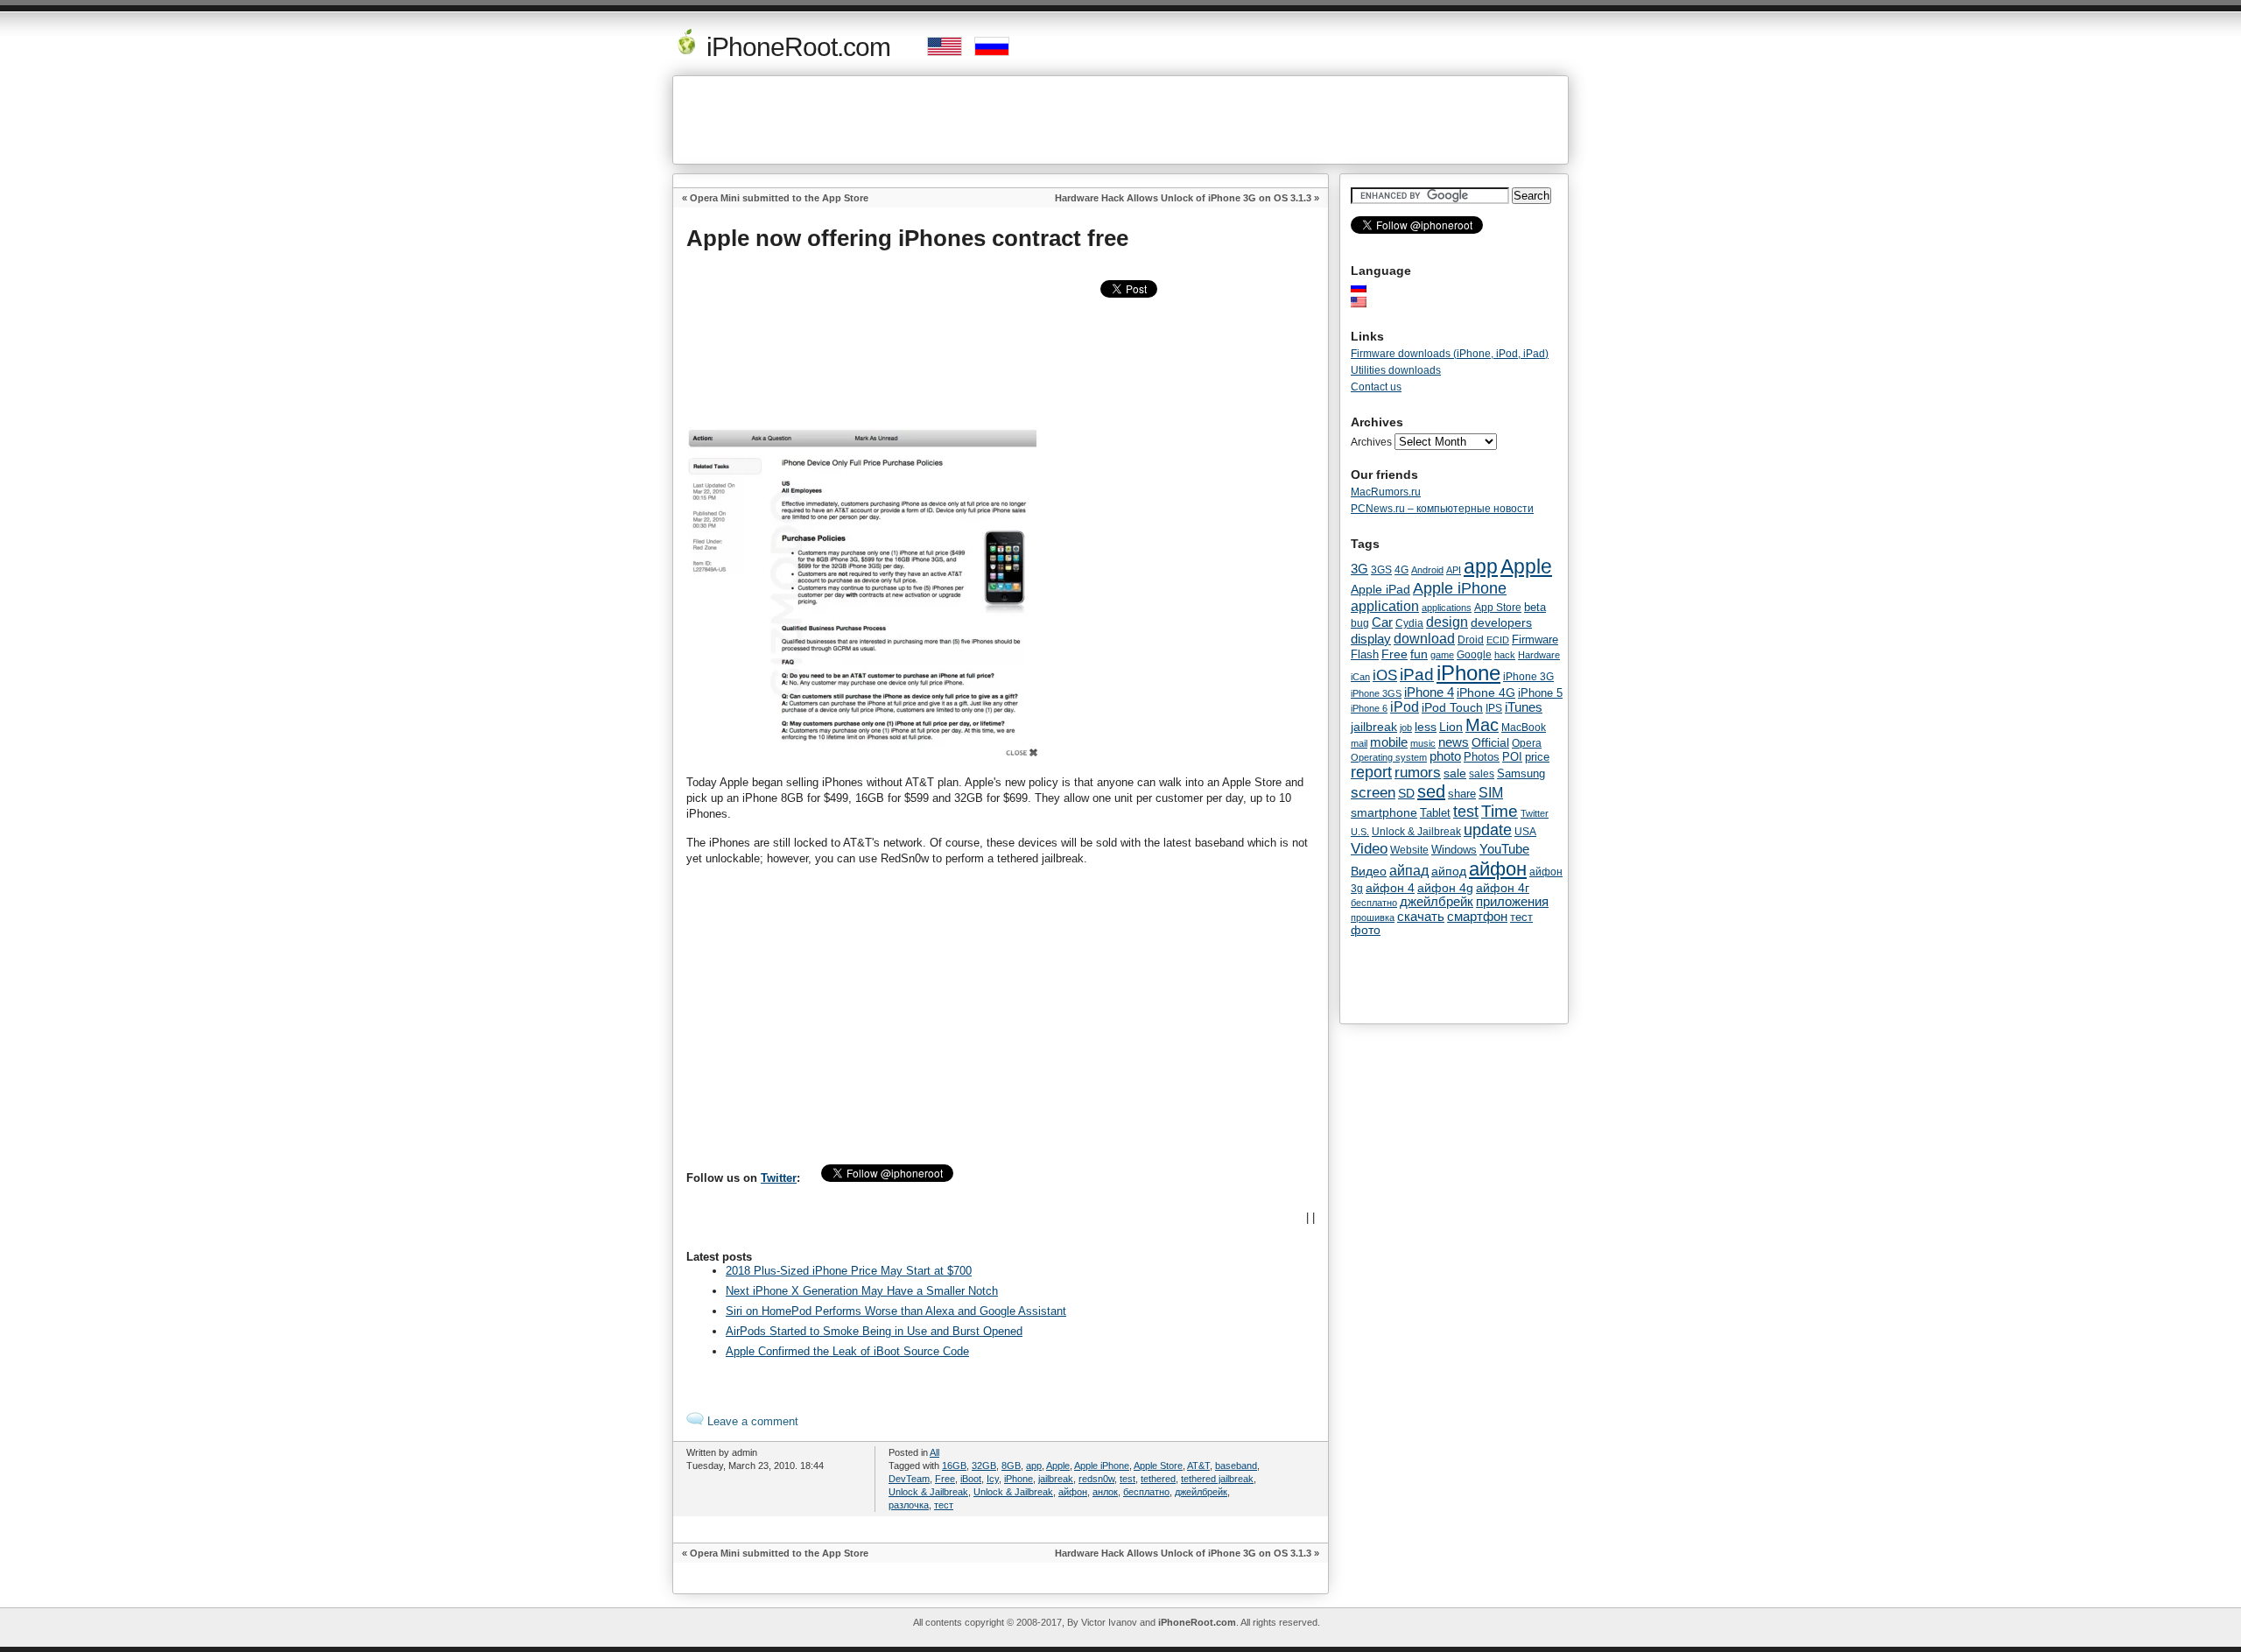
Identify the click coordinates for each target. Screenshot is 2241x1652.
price (1537, 757)
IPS (1494, 708)
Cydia (1409, 623)
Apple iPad (1380, 589)
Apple (1058, 1466)
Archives (1371, 442)
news (1454, 742)
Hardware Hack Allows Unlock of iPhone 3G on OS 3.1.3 (1183, 198)
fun (1419, 654)
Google (1474, 655)
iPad (1417, 675)
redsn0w (1096, 1479)
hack (1505, 655)
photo (1445, 756)
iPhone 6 (1369, 708)
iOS (1385, 675)
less (1426, 727)
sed (1431, 791)
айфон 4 (1390, 888)
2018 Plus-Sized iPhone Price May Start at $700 (849, 1271)
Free (945, 1479)
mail (1359, 743)
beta (1535, 607)
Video (1369, 848)
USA (1525, 831)
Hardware (1539, 655)
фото (1366, 930)
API (1454, 570)
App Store (1498, 608)
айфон (1073, 1492)
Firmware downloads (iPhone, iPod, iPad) (1450, 354)
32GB (984, 1466)
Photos (1482, 757)
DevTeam (909, 1479)
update (1488, 830)
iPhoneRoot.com (795, 47)
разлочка (909, 1505)
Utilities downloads (1396, 370)
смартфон (1477, 916)
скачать (1421, 916)
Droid (1471, 640)
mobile (1389, 742)
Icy (993, 1479)
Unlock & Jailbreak (928, 1492)
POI (1512, 757)
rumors (1418, 772)
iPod (1405, 707)
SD (1406, 794)
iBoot (971, 1479)
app (1034, 1466)
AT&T (1198, 1466)
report (1371, 772)
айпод (1449, 871)
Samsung (1521, 773)
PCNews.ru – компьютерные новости (1442, 509)
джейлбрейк (1201, 1492)
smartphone (1384, 812)
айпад (1409, 870)
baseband (1236, 1466)
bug (1360, 623)
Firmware (1535, 640)
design (1447, 622)
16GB (954, 1466)
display (1371, 639)
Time (1500, 811)
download (1424, 638)
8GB (1011, 1466)
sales (1482, 774)
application (1385, 606)
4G (1402, 569)
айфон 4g (1445, 888)
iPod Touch (1452, 707)
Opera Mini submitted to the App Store (779, 198)
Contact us (1376, 387)
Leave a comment (751, 1421)
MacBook (1524, 728)
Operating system (1389, 757)
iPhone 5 (1540, 693)
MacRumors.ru (1386, 492)
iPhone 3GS (1376, 693)
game (1442, 655)
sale (1455, 773)
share (1462, 794)
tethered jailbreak (1217, 1479)
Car (1382, 622)
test (1128, 1479)
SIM (1491, 793)
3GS (1381, 570)
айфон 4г (1503, 888)
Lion (1451, 727)
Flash (1365, 654)
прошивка (1373, 917)
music (1423, 743)
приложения (1512, 902)
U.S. (1360, 832)
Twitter (779, 1178)
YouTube (1504, 849)
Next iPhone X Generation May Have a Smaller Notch (862, 1291)
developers (1501, 622)
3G (1359, 569)
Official (1490, 742)
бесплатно (1146, 1492)
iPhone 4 (1429, 692)
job (1406, 728)
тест (944, 1505)
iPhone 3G (1528, 677)
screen (1373, 793)
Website (1409, 850)
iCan (1360, 677)
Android (1427, 570)
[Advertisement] (1120, 120)
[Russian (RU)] (1367, 287)
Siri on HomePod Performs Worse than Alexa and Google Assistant (896, 1311)
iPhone (1019, 1479)
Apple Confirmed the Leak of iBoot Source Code (847, 1351)
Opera (1527, 743)
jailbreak (1056, 1479)
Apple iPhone (1102, 1466)
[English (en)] (1367, 302)
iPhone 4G (1486, 692)
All (934, 1452)
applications (1447, 608)
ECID (1498, 640)
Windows (1454, 850)
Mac (1482, 725)
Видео (1369, 871)
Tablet (1435, 813)
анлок (1105, 1492)
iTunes (1524, 707)
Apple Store (1158, 1466)
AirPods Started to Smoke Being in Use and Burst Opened (874, 1331)
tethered (1158, 1479)
